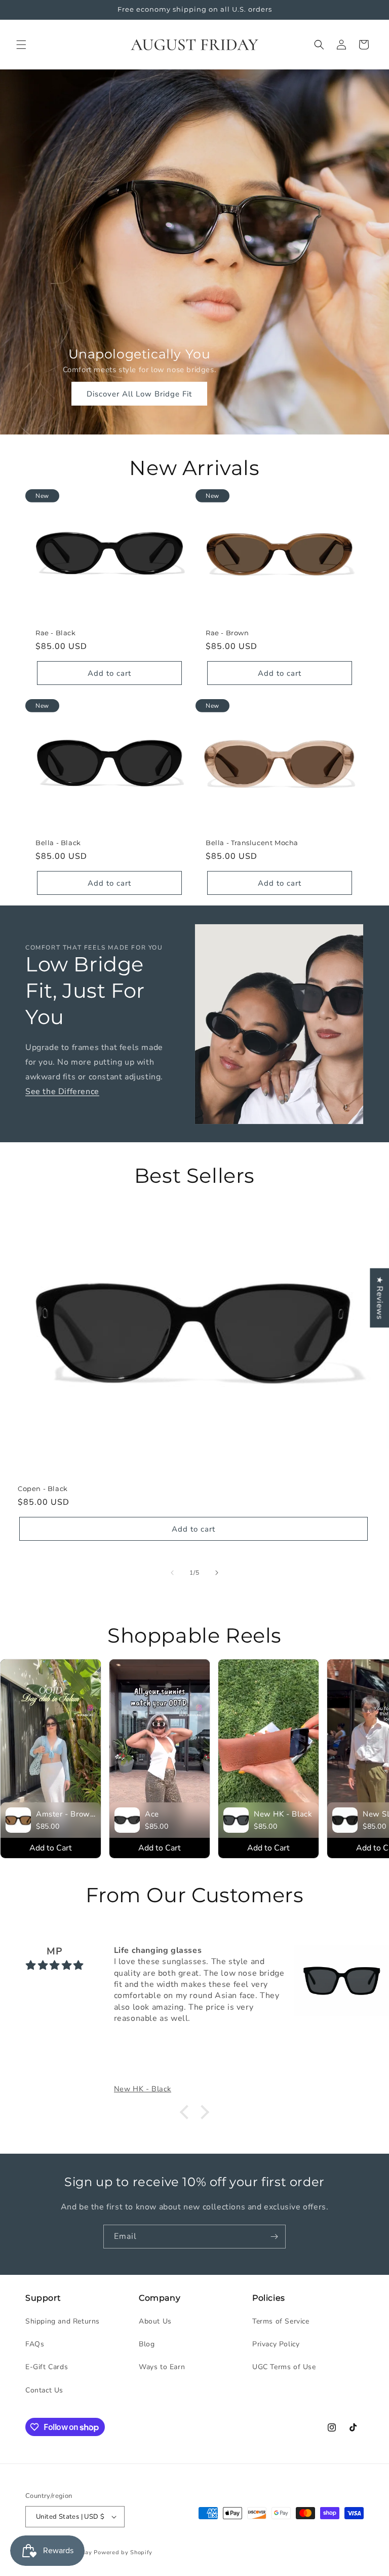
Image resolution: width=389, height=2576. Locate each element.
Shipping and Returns (63, 2321)
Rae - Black (56, 633)
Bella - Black (58, 843)
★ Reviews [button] (379, 1298)
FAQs (35, 2344)
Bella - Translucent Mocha (252, 843)
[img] (55, 1966)
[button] (21, 45)
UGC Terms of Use (284, 2367)
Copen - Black (43, 1489)
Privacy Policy (276, 2344)
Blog (147, 2344)
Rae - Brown (227, 633)
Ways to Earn (162, 2367)
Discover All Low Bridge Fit (139, 394)
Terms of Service (281, 2321)
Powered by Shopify (123, 2552)
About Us (155, 2321)
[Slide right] (217, 1573)
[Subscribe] (274, 2237)
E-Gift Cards (47, 2367)
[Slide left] (172, 1573)
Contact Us (44, 2390)
